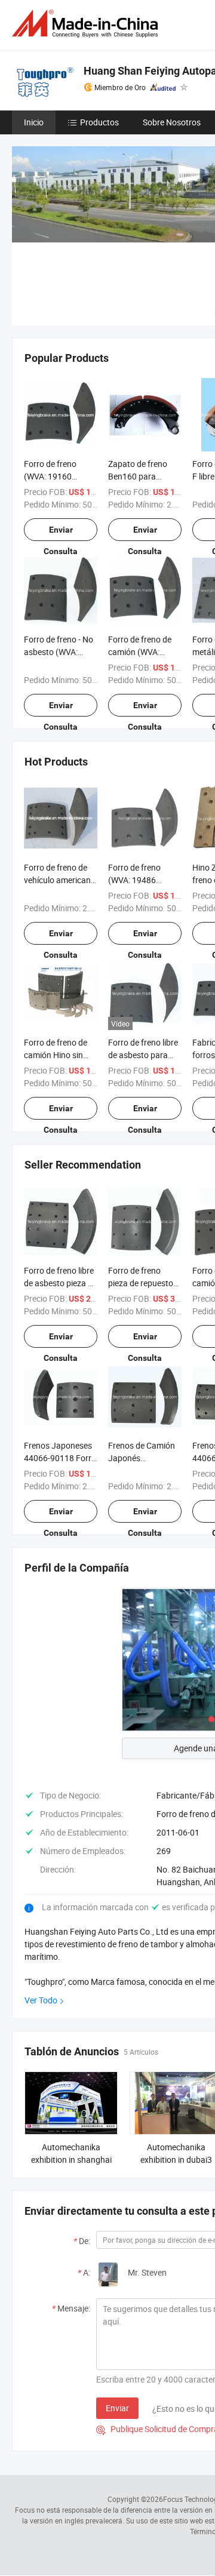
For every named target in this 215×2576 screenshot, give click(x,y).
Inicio (34, 122)
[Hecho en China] (87, 24)
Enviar (117, 2408)
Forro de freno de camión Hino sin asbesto (56, 1055)
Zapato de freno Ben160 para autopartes (138, 476)
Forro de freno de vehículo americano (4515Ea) (60, 880)
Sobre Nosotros (172, 122)
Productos (99, 122)
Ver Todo (41, 2000)
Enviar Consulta (61, 533)
